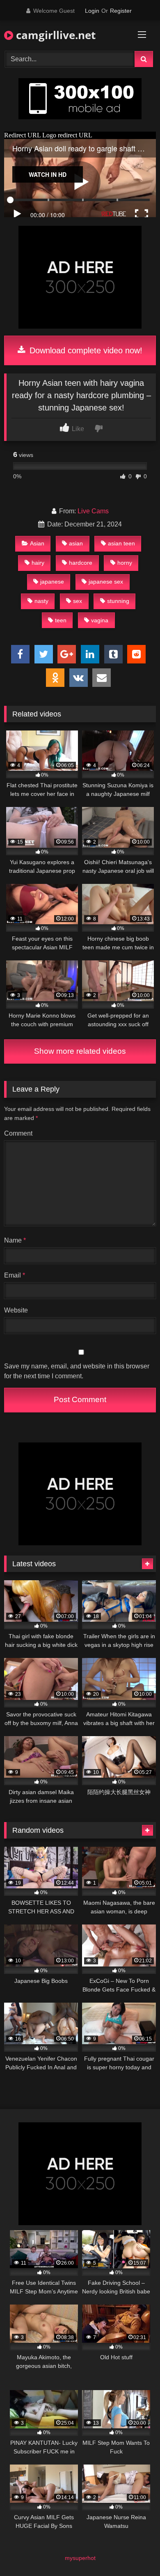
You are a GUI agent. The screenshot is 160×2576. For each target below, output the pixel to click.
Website (16, 1310)
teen (61, 620)
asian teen (121, 543)
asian (76, 543)
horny (125, 563)
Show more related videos (80, 1051)
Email (15, 1275)
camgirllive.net (54, 35)
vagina (100, 620)
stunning (118, 601)
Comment (18, 1133)
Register (121, 11)
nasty (41, 601)
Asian (37, 543)
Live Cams (93, 511)
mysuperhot (80, 2558)
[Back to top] (135, 2552)
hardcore (81, 563)
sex (78, 601)
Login (92, 11)
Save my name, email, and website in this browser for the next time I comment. (77, 1371)
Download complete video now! (85, 350)
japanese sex (106, 582)
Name (15, 1240)
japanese (52, 582)
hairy (38, 563)
